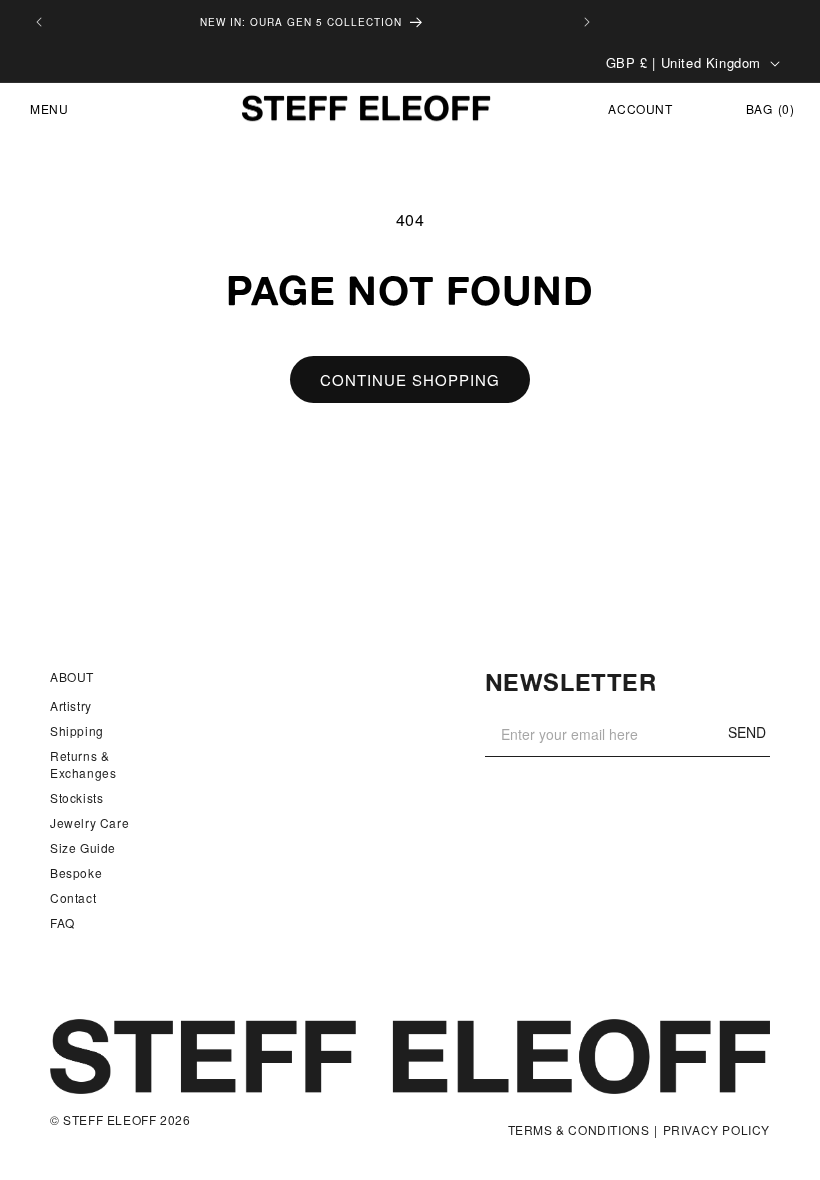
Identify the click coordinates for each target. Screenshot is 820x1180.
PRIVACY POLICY (716, 1130)
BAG (770, 108)
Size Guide (83, 847)
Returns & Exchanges (83, 764)
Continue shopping (410, 379)
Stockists (76, 797)
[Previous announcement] (39, 22)
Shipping (77, 730)
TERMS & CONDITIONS (579, 1130)
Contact (73, 897)
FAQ (62, 922)
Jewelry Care (89, 822)
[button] (41, 109)
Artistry (71, 705)
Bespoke (76, 872)
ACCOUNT (641, 109)
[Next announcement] (587, 22)
